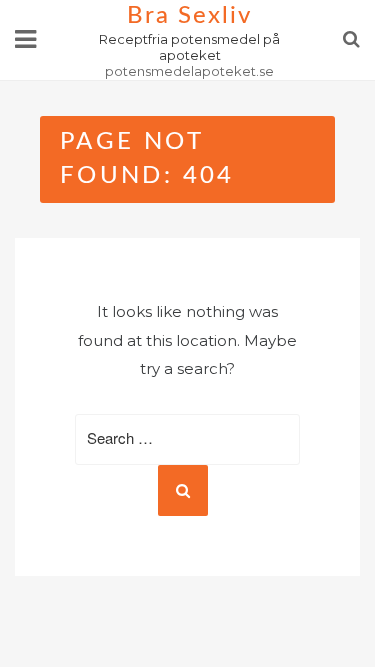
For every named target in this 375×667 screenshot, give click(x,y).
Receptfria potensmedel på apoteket (189, 47)
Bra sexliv (189, 16)
